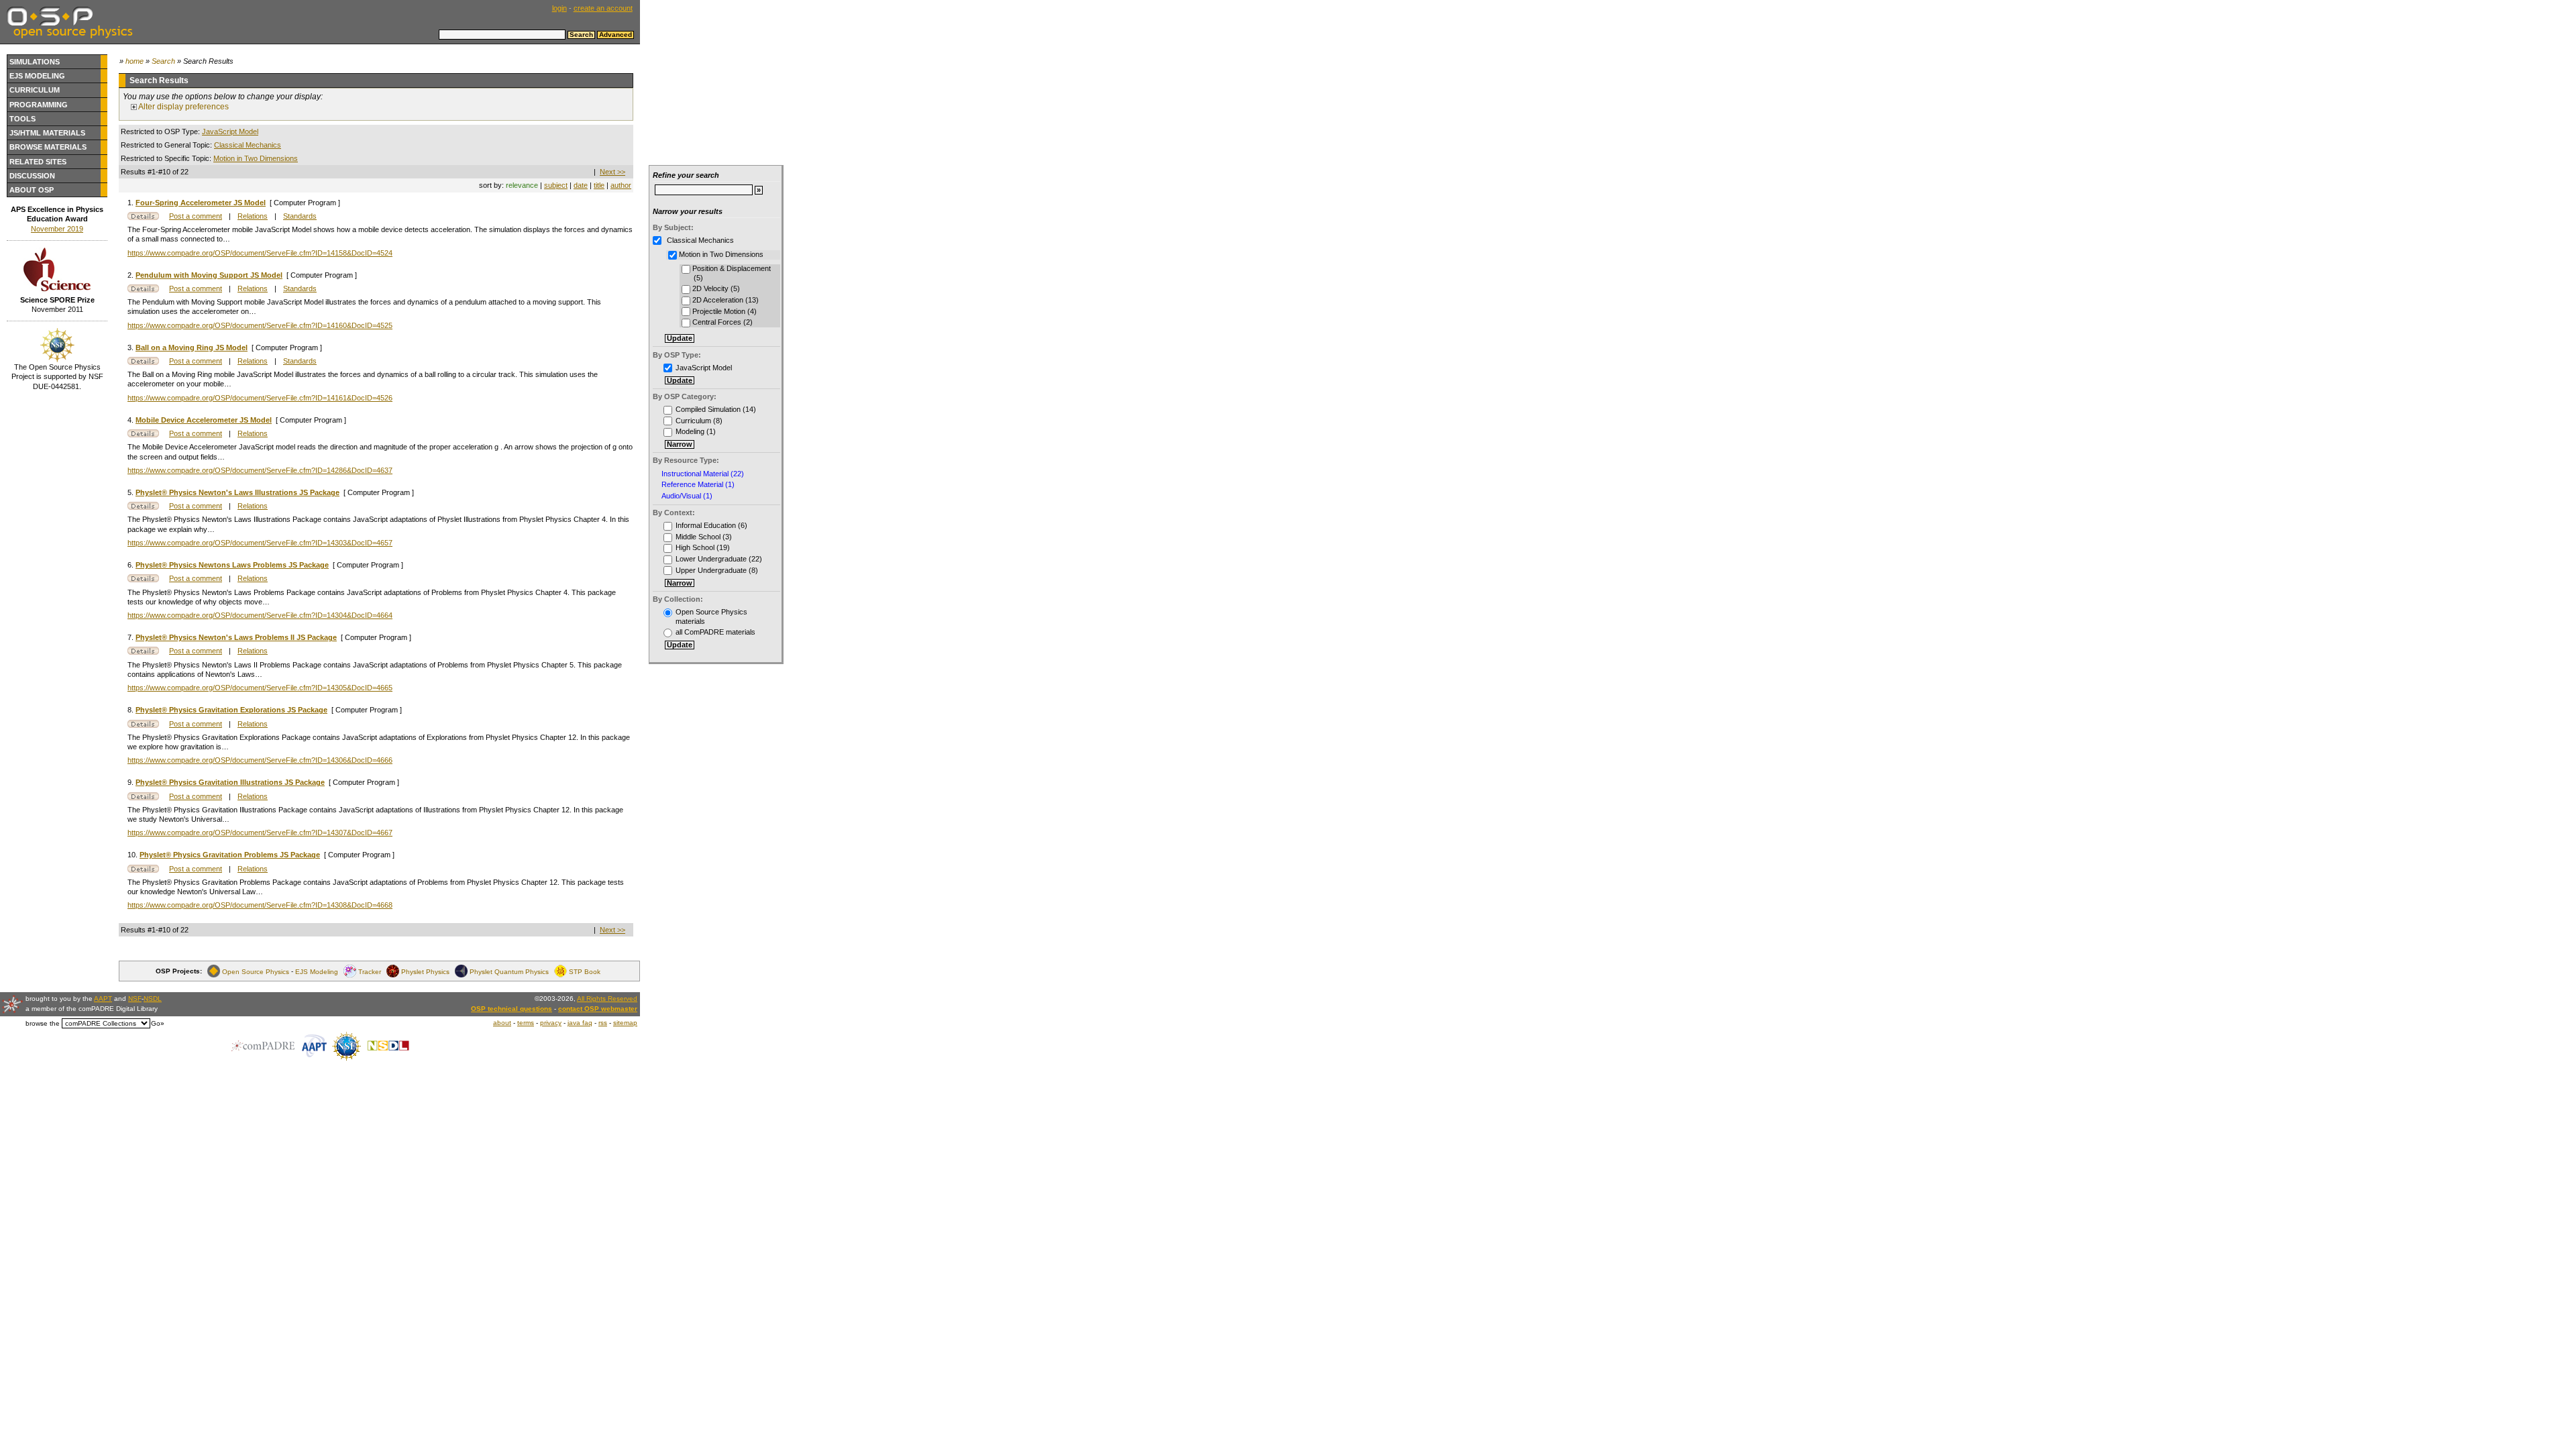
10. (133, 855)
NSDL (153, 999)
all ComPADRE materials (715, 632)
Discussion (32, 176)
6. (131, 565)
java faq (580, 1023)
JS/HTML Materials (47, 133)
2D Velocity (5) (715, 288)
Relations (253, 216)
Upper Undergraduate (711, 570)
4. (131, 420)
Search (163, 61)
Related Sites (38, 162)
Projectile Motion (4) (723, 311)
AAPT (103, 999)
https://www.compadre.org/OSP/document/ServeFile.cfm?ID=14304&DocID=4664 (260, 615)
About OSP (32, 190)
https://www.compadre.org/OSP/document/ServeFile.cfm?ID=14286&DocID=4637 (260, 470)
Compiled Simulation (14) (716, 409)
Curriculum (35, 90)
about (502, 1023)
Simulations (35, 62)
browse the (43, 1023)
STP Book (585, 971)
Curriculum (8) (699, 421)
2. (131, 275)
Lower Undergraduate (711, 559)
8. (131, 710)
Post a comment (196, 216)
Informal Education (706, 525)
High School (695, 547)
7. (131, 637)
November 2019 (57, 229)
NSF (135, 999)
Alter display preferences (183, 107)
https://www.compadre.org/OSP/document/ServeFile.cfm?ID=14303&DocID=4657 (260, 543)
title (599, 185)
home (135, 61)
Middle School (698, 537)
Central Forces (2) (721, 322)
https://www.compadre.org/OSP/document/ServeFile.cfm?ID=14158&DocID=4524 (260, 253)
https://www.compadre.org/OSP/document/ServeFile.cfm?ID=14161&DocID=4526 (260, 398)
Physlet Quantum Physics (509, 971)
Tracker (370, 971)
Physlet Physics (425, 971)
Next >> (612, 172)
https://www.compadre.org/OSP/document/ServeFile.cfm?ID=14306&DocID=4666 (260, 760)
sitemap (625, 1023)
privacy (551, 1023)
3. (131, 347)
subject (556, 185)
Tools (22, 119)
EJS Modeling (37, 76)
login (559, 8)
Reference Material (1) (698, 485)
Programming (39, 105)
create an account (603, 8)
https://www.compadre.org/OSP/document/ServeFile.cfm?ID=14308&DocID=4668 (260, 905)
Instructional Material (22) (703, 474)
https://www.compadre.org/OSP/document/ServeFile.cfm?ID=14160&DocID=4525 (260, 325)
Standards (300, 216)
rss (603, 1023)
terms (526, 1023)
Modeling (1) (696, 431)
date (581, 185)
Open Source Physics (256, 971)
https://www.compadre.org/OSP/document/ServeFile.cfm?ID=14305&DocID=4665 (260, 688)
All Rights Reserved (607, 999)
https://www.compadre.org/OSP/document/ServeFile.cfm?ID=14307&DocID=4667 (260, 833)
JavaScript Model (230, 131)
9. (131, 782)
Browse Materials (48, 147)
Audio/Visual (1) (687, 496)
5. (131, 492)
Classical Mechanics (248, 145)
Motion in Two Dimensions (256, 158)
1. (131, 203)
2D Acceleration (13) (724, 300)
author (621, 185)
